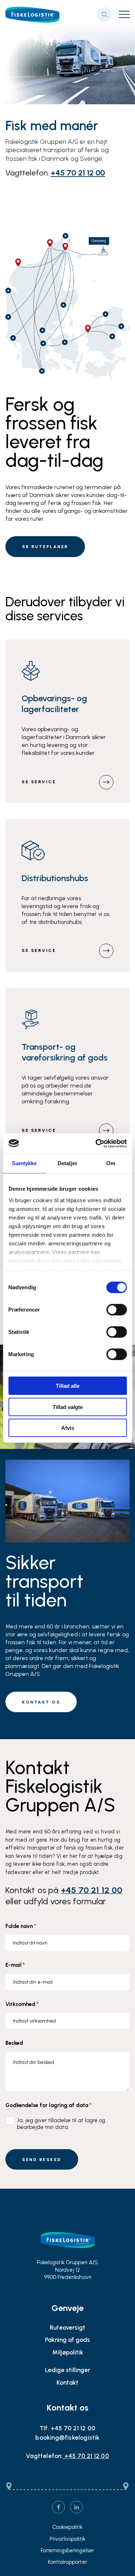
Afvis (68, 1428)
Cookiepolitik (67, 2527)
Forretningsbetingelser (67, 2551)
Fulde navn (21, 1926)
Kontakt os (41, 1702)
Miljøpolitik (68, 2352)
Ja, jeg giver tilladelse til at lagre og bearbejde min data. (61, 2124)
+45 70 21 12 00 (78, 173)
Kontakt (67, 2383)
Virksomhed (22, 2004)
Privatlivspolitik (67, 2539)
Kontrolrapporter (67, 2562)
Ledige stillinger (67, 2370)
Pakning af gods (67, 2340)
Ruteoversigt (67, 2327)
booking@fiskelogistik (67, 2438)
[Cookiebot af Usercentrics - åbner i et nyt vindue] (96, 1143)
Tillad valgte (68, 1407)
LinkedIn (76, 2507)
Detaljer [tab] (67, 1163)
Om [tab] (111, 1163)
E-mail (15, 1965)
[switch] (111, 1308)
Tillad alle (68, 1386)
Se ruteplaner (45, 547)
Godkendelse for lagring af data (48, 2105)
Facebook (58, 2507)
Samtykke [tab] (24, 1163)
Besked (14, 2043)
